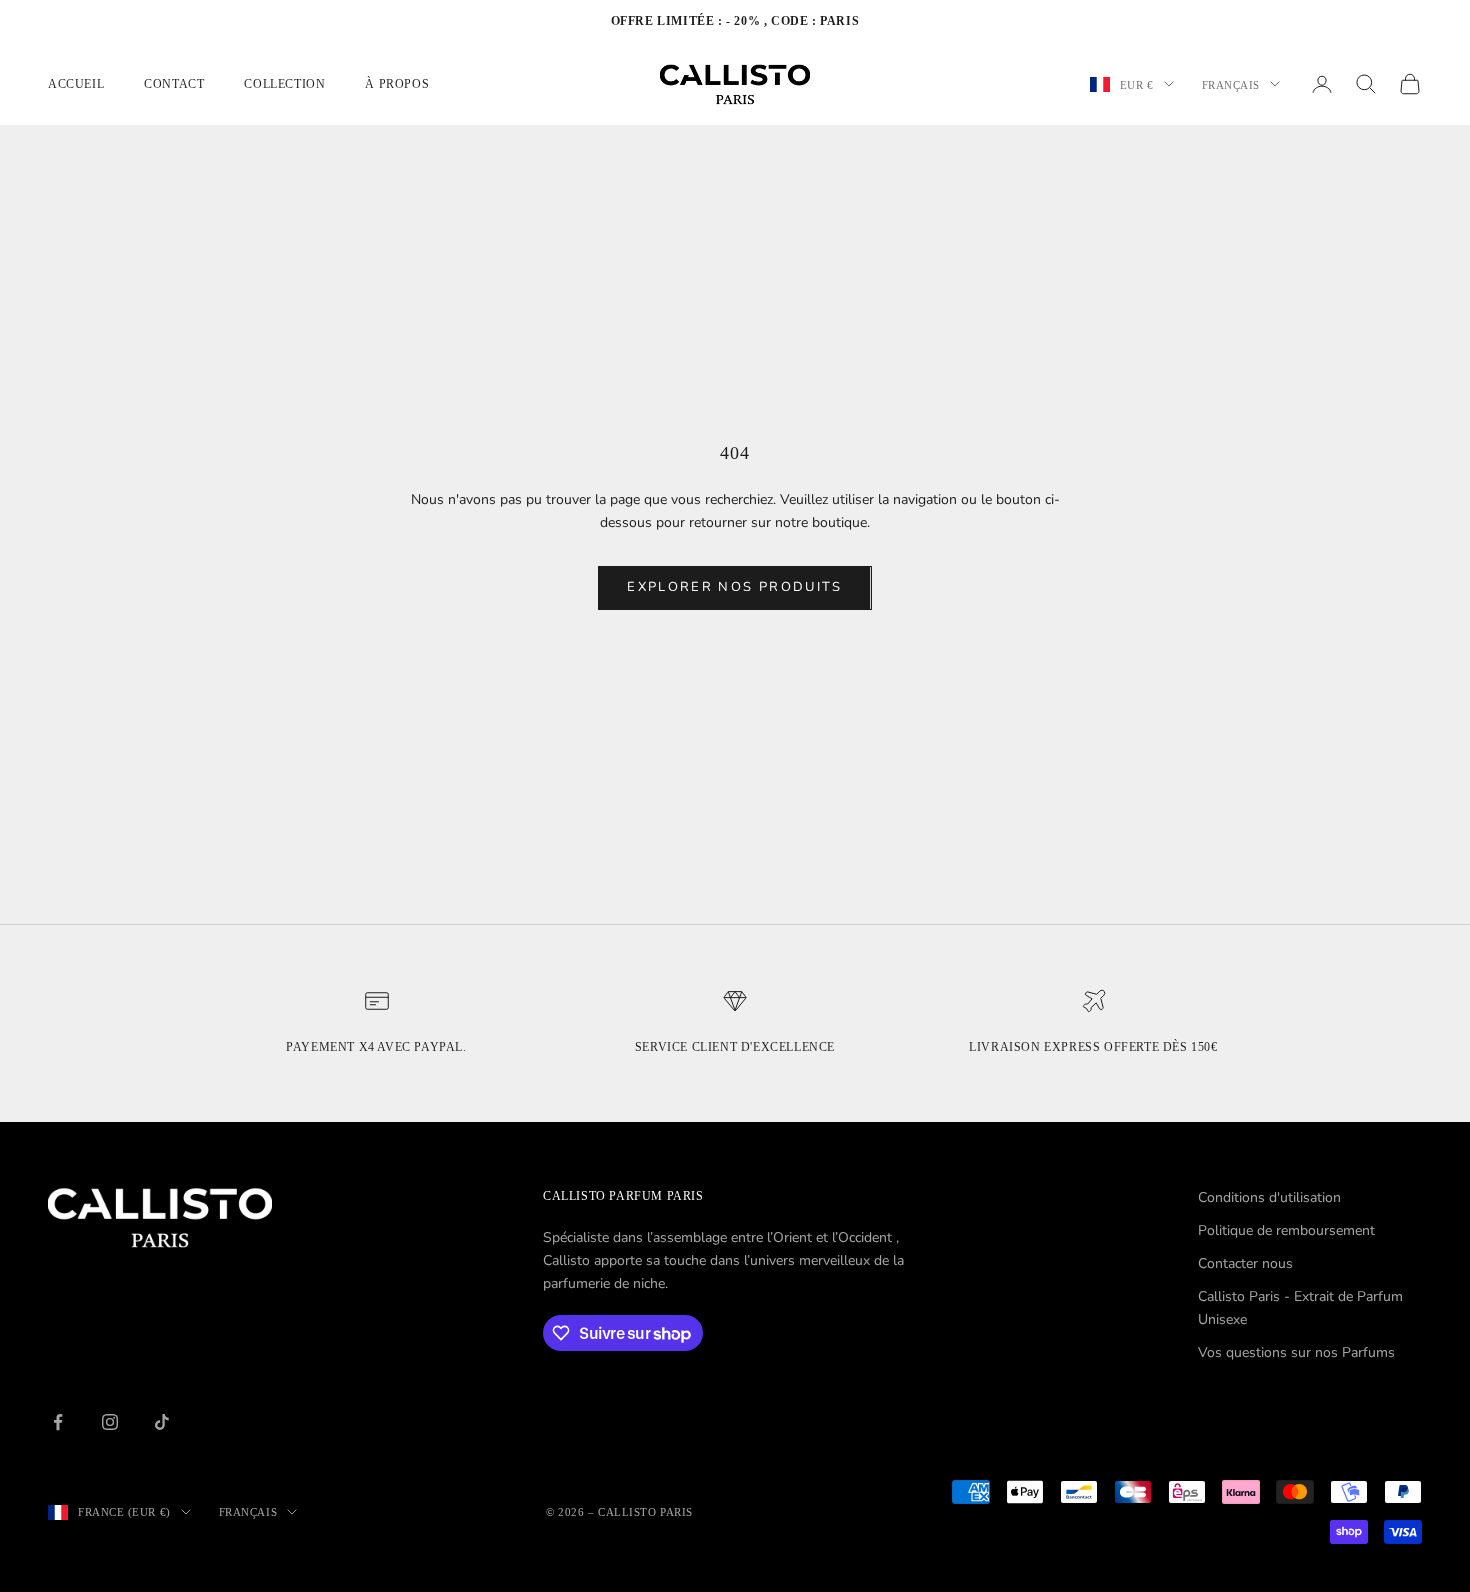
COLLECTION (284, 84)
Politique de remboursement (1286, 1230)
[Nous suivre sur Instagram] (110, 1422)
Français (1231, 84)
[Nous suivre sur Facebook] (58, 1422)
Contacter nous (1245, 1263)
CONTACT (174, 84)
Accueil (76, 84)
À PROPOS (397, 84)
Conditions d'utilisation (1269, 1197)
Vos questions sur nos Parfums (1296, 1352)
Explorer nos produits (734, 587)
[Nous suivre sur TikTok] (162, 1422)
